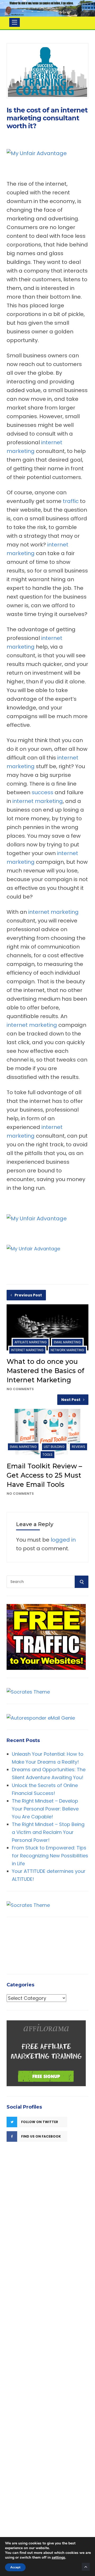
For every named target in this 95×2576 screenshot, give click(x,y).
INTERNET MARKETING (27, 1350)
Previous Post (28, 1295)
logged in (63, 1540)
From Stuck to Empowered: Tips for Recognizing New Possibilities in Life (50, 1855)
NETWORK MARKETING (67, 1350)
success (42, 792)
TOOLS (47, 1455)
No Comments (20, 1389)
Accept (15, 2567)
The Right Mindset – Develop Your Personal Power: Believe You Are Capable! (45, 1809)
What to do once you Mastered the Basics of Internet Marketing (45, 1371)
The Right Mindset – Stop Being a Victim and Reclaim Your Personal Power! (48, 1832)
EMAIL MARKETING (67, 1342)
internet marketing (38, 801)
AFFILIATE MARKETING (31, 1342)
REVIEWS (79, 1447)
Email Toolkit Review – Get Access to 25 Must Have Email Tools (44, 1475)
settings (58, 2558)
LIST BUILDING (54, 1447)
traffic (71, 501)
